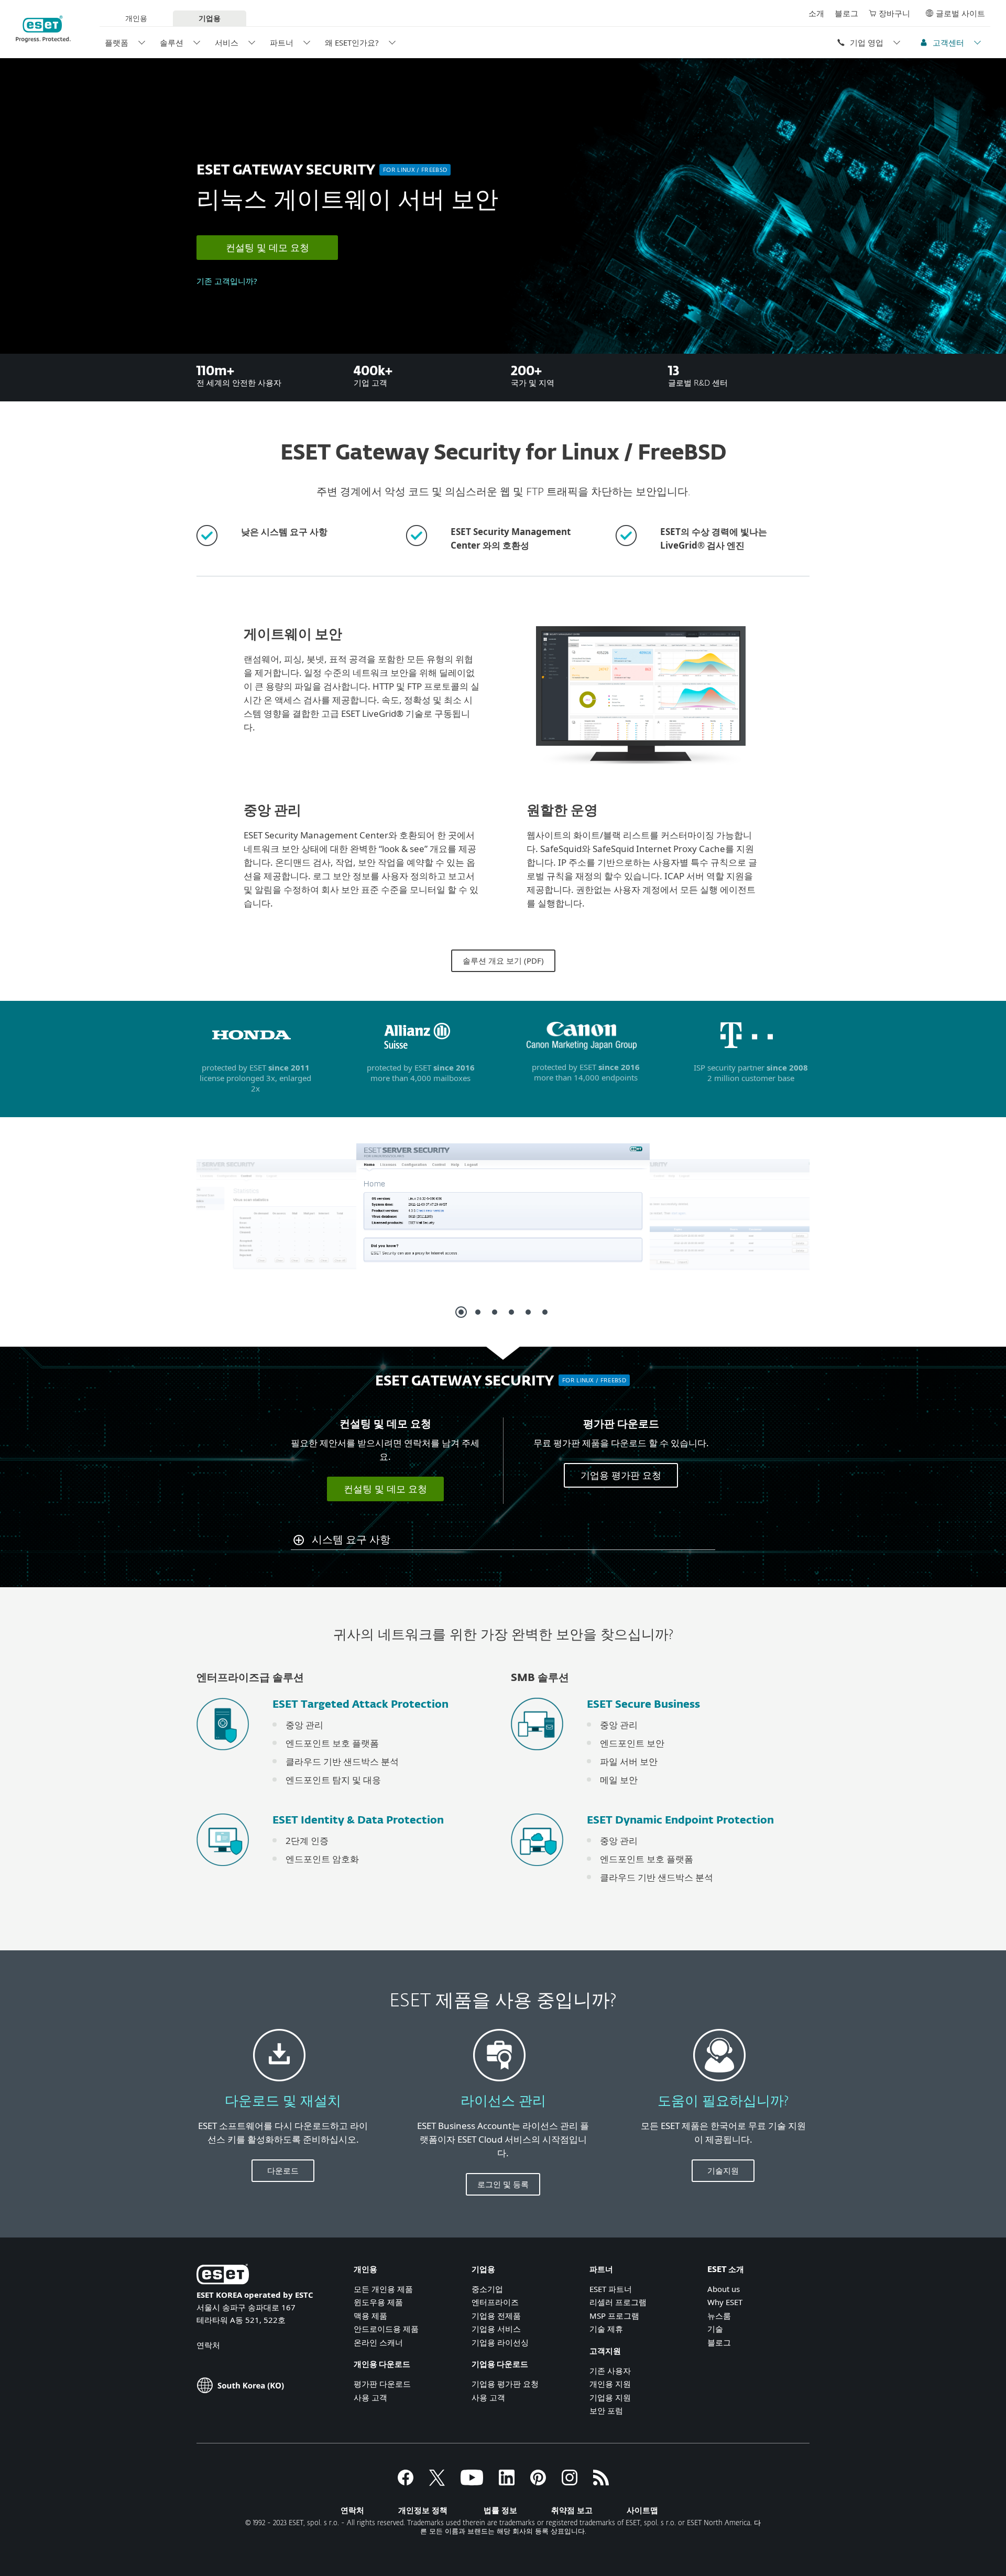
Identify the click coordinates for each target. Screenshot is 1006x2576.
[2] (478, 1312)
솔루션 (172, 42)
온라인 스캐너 (378, 2342)
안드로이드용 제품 (386, 2329)
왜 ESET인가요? (352, 42)
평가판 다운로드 (382, 2384)
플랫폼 (117, 42)
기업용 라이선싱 (500, 2342)
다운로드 (283, 2170)
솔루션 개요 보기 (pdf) (503, 960)
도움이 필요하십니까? (723, 2102)
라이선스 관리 (503, 2102)
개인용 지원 (610, 2384)
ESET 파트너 (611, 2289)
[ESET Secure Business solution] (537, 1755)
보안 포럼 (606, 2410)
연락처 (208, 2345)
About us (724, 2289)
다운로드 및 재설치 (283, 2102)
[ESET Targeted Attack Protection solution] (223, 1755)
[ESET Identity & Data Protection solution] (223, 1870)
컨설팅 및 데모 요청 (267, 247)
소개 (816, 13)
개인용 (136, 18)
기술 (715, 2329)
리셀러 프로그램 (618, 2302)
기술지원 (723, 2170)
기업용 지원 (610, 2397)
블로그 (846, 13)
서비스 (227, 42)
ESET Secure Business (643, 1705)
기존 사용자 (610, 2371)
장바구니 (894, 13)
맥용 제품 (370, 2316)
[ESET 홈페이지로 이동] (43, 29)
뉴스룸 (719, 2316)
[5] (528, 1312)
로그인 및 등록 (503, 2184)
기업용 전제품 (496, 2316)
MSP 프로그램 (614, 2316)
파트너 (282, 42)
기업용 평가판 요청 (621, 1475)
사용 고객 (370, 2397)
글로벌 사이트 (960, 13)
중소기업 (487, 2289)
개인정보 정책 (423, 2510)
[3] (495, 1312)
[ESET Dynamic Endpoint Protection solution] (537, 1870)
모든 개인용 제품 (383, 2289)
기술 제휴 (606, 2329)
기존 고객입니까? (227, 281)
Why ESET (725, 2302)
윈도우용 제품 (378, 2302)
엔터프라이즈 (495, 2302)
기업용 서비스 (496, 2329)
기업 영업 (867, 42)
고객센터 (948, 42)
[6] (545, 1312)
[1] (461, 1312)
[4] (511, 1312)
